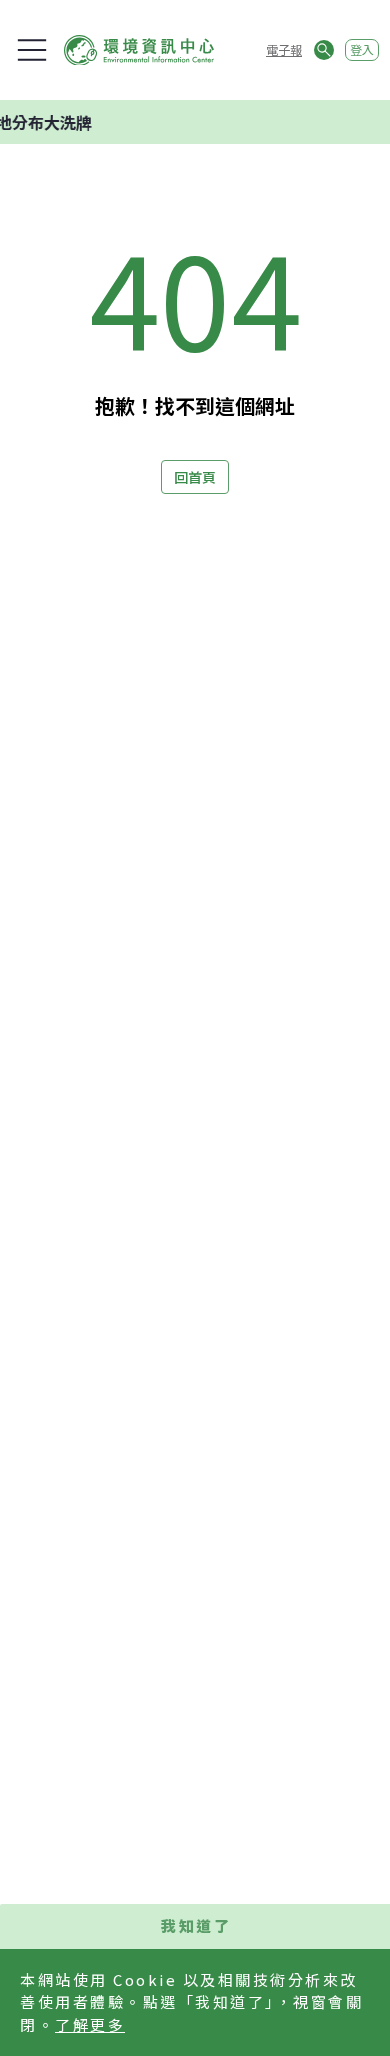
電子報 (284, 49)
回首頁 (195, 477)
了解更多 (90, 2024)
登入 (362, 49)
